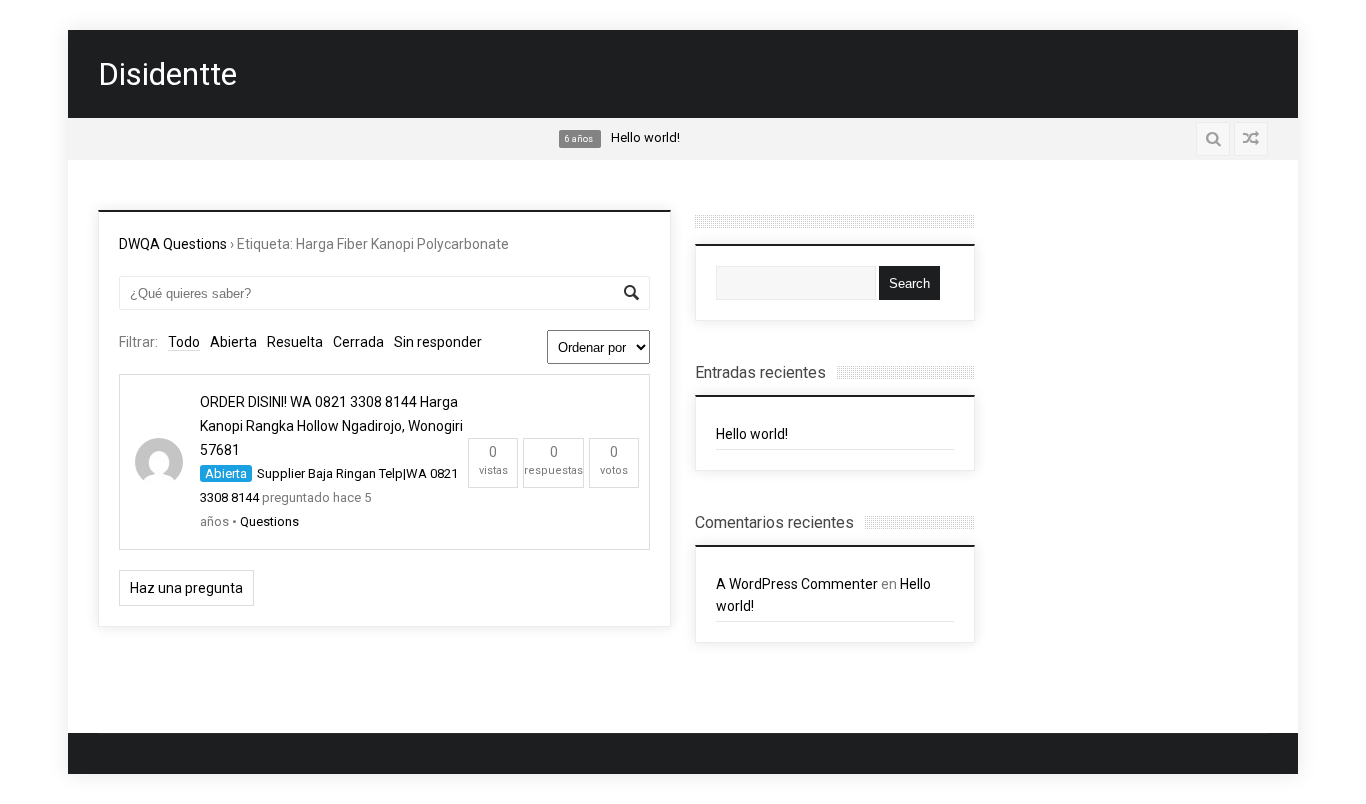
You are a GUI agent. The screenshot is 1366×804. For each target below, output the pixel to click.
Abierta (233, 342)
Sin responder (438, 342)
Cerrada (358, 342)
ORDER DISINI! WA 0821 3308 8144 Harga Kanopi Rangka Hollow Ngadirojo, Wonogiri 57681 (331, 426)
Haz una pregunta (186, 588)
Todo (184, 342)
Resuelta (295, 342)
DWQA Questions (173, 244)
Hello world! (752, 434)
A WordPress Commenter (797, 584)
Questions (269, 521)
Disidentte (167, 74)
